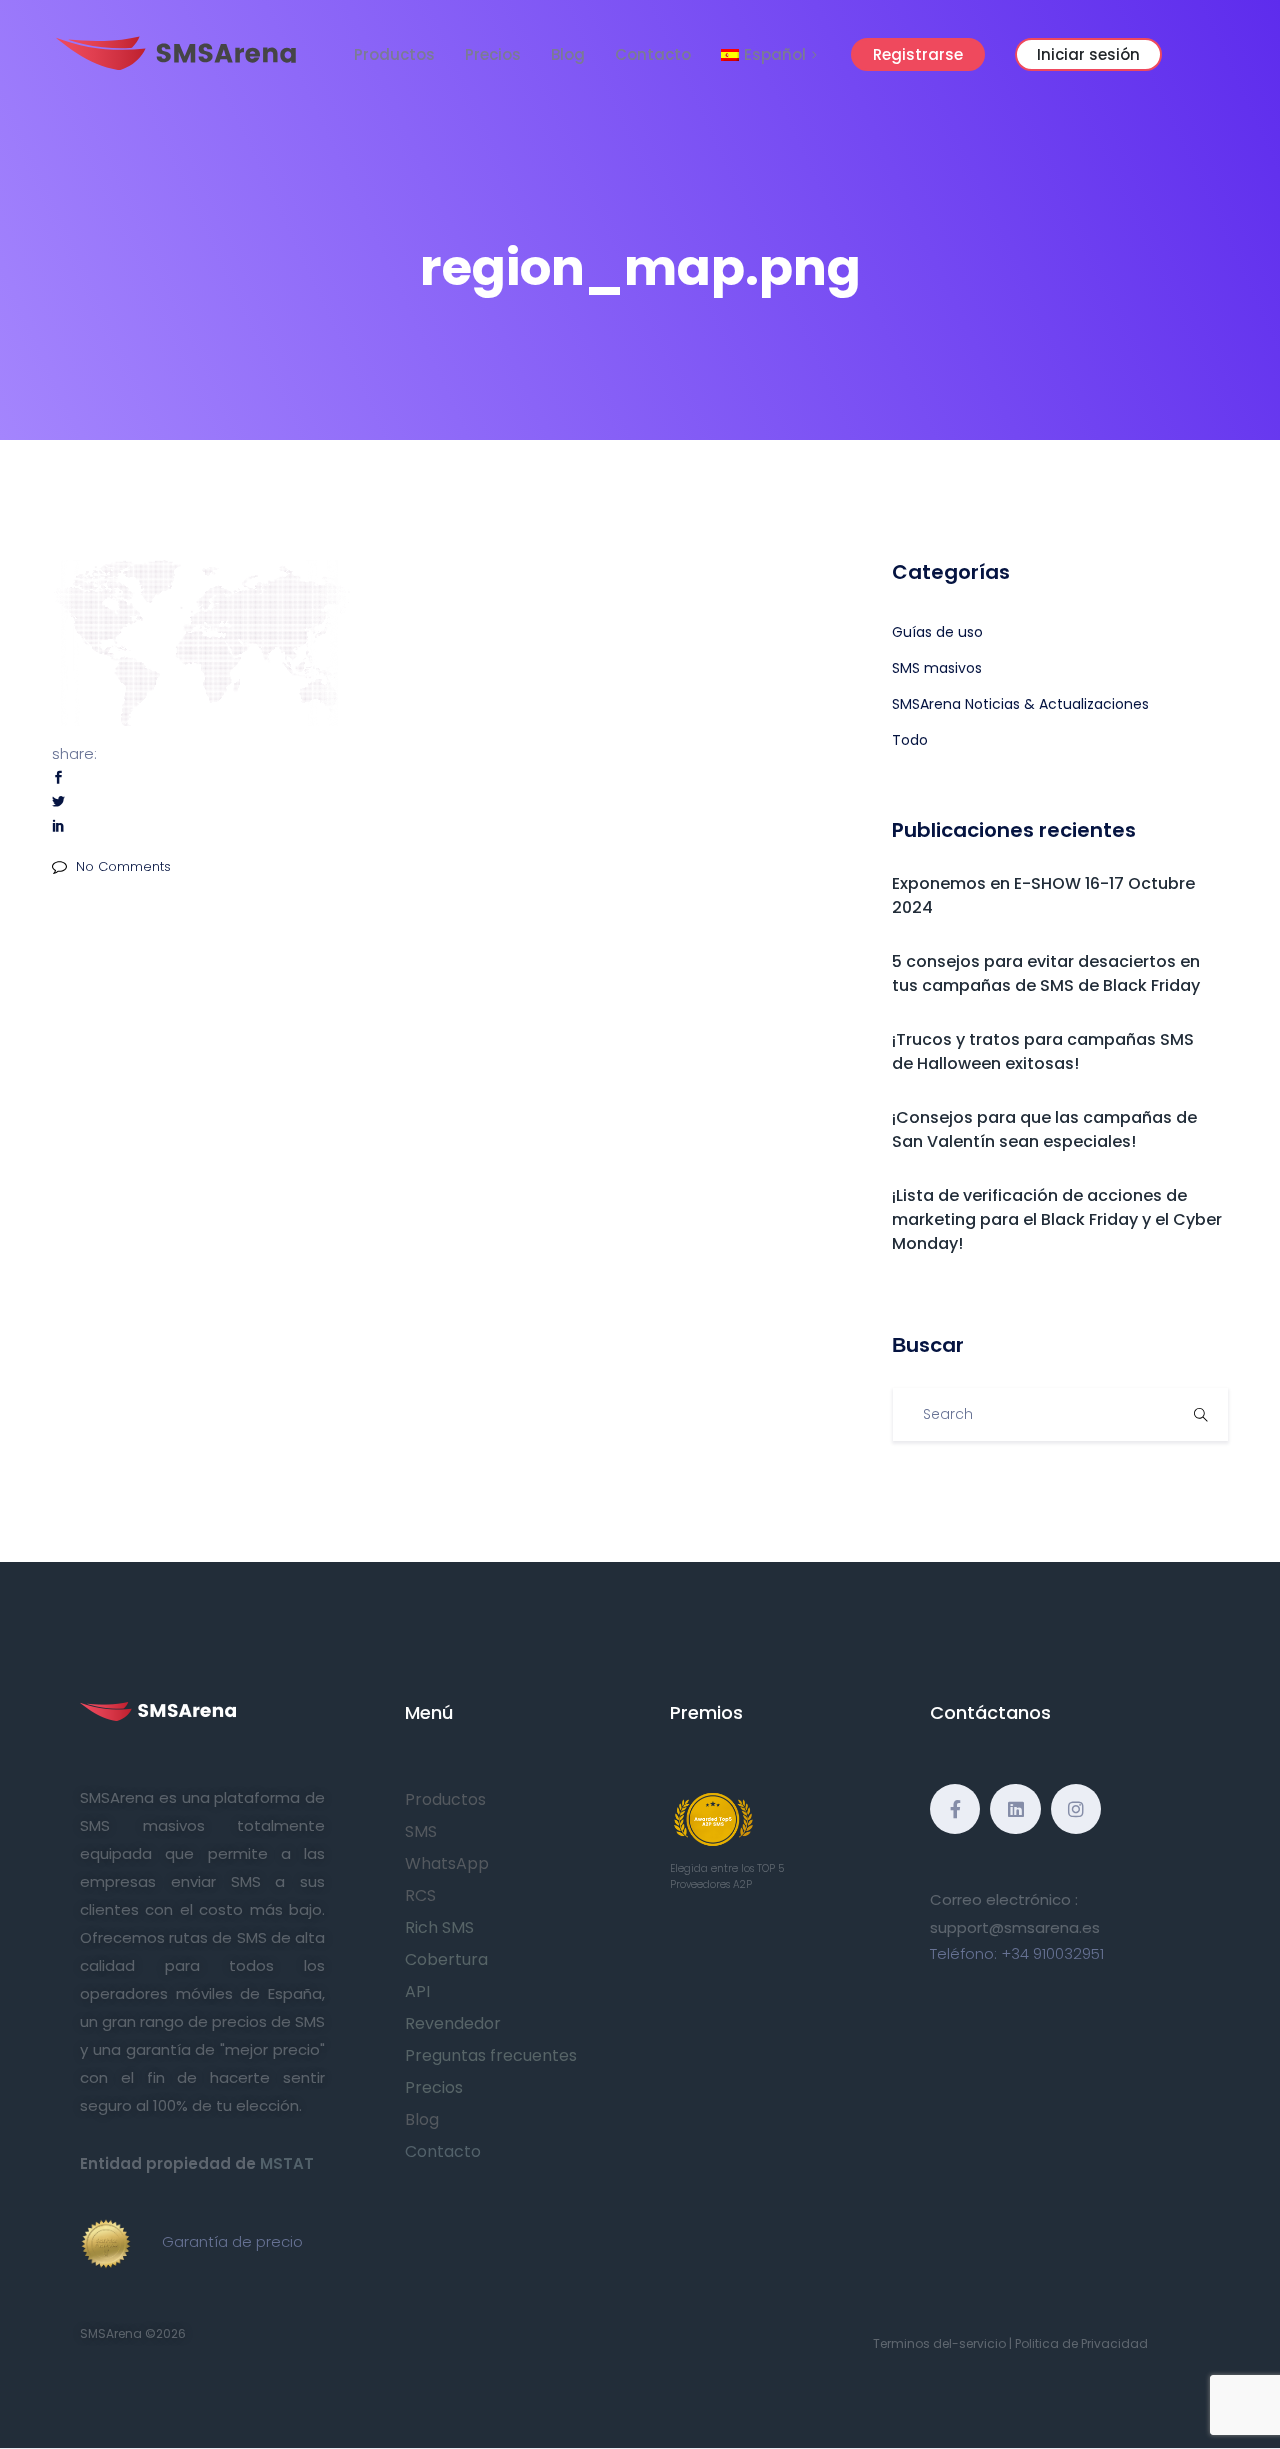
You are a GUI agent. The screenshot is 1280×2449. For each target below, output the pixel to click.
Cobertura (446, 1959)
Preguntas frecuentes (491, 2055)
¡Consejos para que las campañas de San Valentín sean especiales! (1044, 1129)
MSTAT (287, 2163)
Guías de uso (937, 632)
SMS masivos (937, 668)
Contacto (653, 54)
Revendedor (453, 2023)
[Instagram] (1076, 1809)
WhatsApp (447, 1863)
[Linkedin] (1015, 1809)
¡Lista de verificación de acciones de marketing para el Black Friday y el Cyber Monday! (1057, 1219)
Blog (568, 54)
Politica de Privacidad (1081, 2343)
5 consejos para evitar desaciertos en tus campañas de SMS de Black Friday (1046, 973)
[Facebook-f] (955, 1809)
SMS (421, 1831)
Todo (910, 740)
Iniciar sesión (1088, 54)
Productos (394, 54)
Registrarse (918, 54)
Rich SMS (439, 1927)
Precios (493, 54)
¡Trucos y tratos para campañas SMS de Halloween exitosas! (1043, 1051)
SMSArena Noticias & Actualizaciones (1020, 704)
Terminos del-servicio (939, 2343)
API (417, 1991)
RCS (420, 1895)
